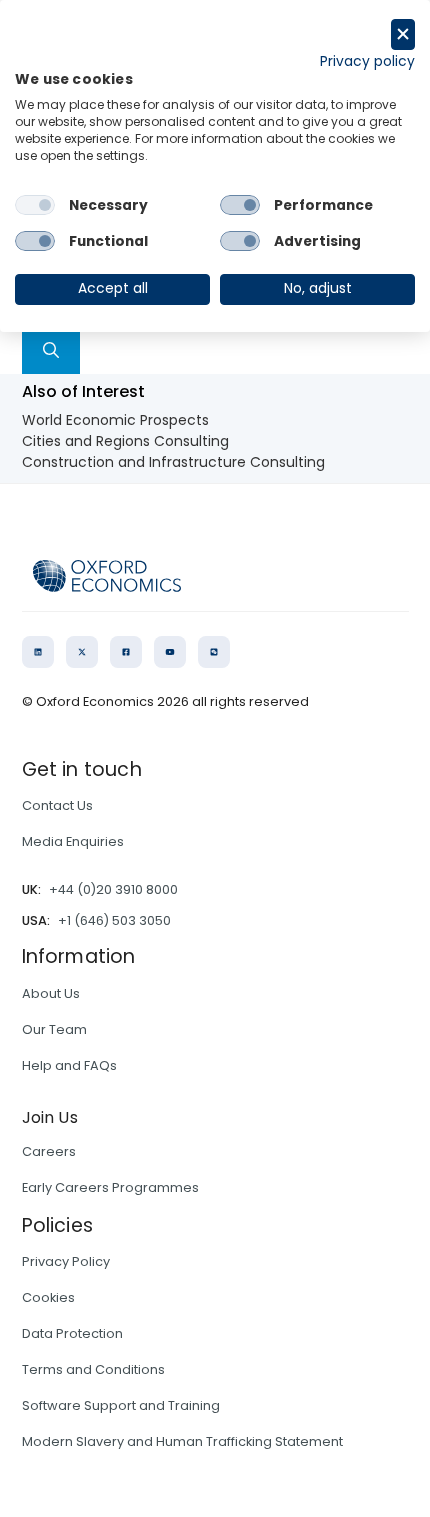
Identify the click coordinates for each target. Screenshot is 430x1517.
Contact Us (57, 805)
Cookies (48, 1297)
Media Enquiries (73, 841)
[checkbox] (35, 205)
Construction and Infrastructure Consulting (173, 462)
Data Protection (72, 1333)
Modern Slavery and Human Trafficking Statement (182, 1441)
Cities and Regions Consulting (125, 441)
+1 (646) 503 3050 (114, 920)
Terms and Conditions (93, 1369)
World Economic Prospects (115, 420)
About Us (51, 993)
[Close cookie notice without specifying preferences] (403, 34)
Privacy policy (367, 61)
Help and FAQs (69, 1065)
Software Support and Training (121, 1405)
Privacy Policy (66, 1261)
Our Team (54, 1029)
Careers (49, 1151)
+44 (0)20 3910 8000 (113, 889)
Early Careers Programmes (110, 1187)
